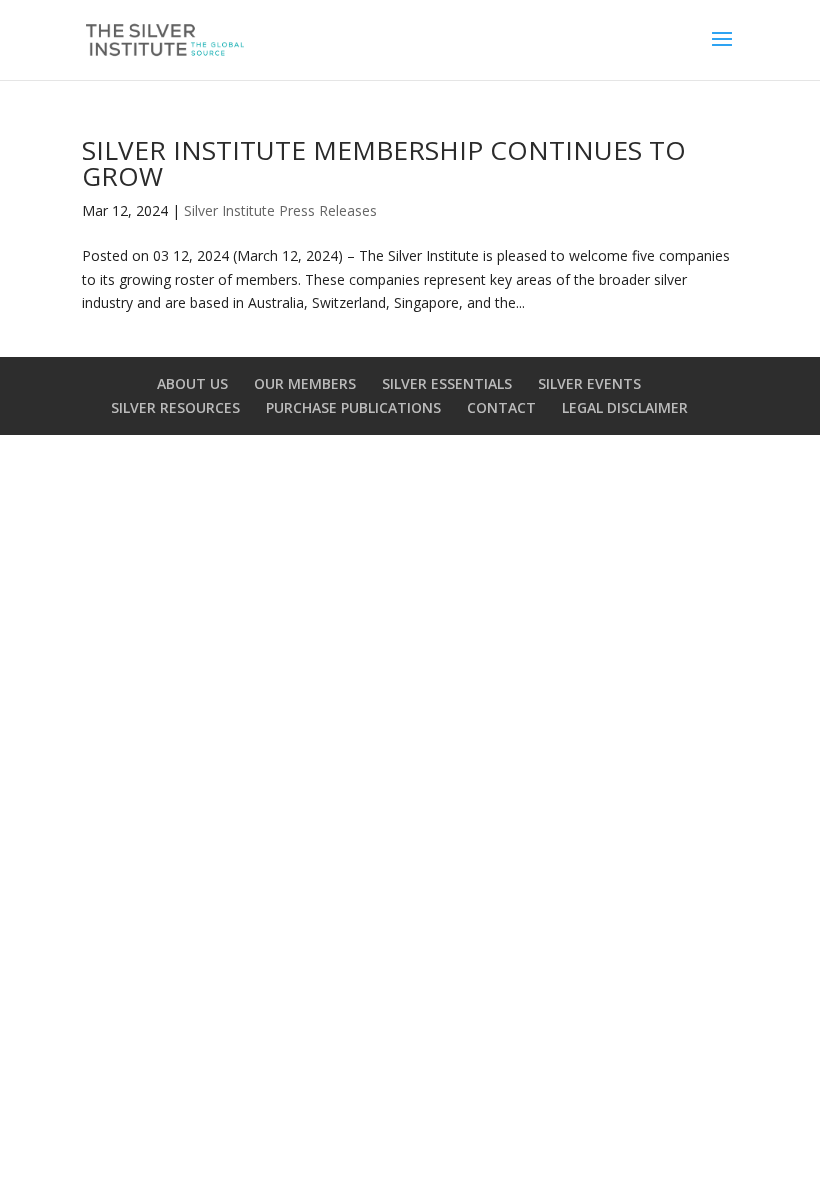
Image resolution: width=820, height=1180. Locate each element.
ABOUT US (192, 383)
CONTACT (501, 407)
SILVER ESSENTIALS (447, 383)
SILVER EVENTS (589, 383)
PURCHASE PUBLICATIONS (353, 407)
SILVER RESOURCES (175, 407)
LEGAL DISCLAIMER (625, 407)
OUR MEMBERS (305, 383)
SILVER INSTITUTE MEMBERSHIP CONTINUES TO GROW (384, 163)
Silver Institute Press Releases (280, 210)
